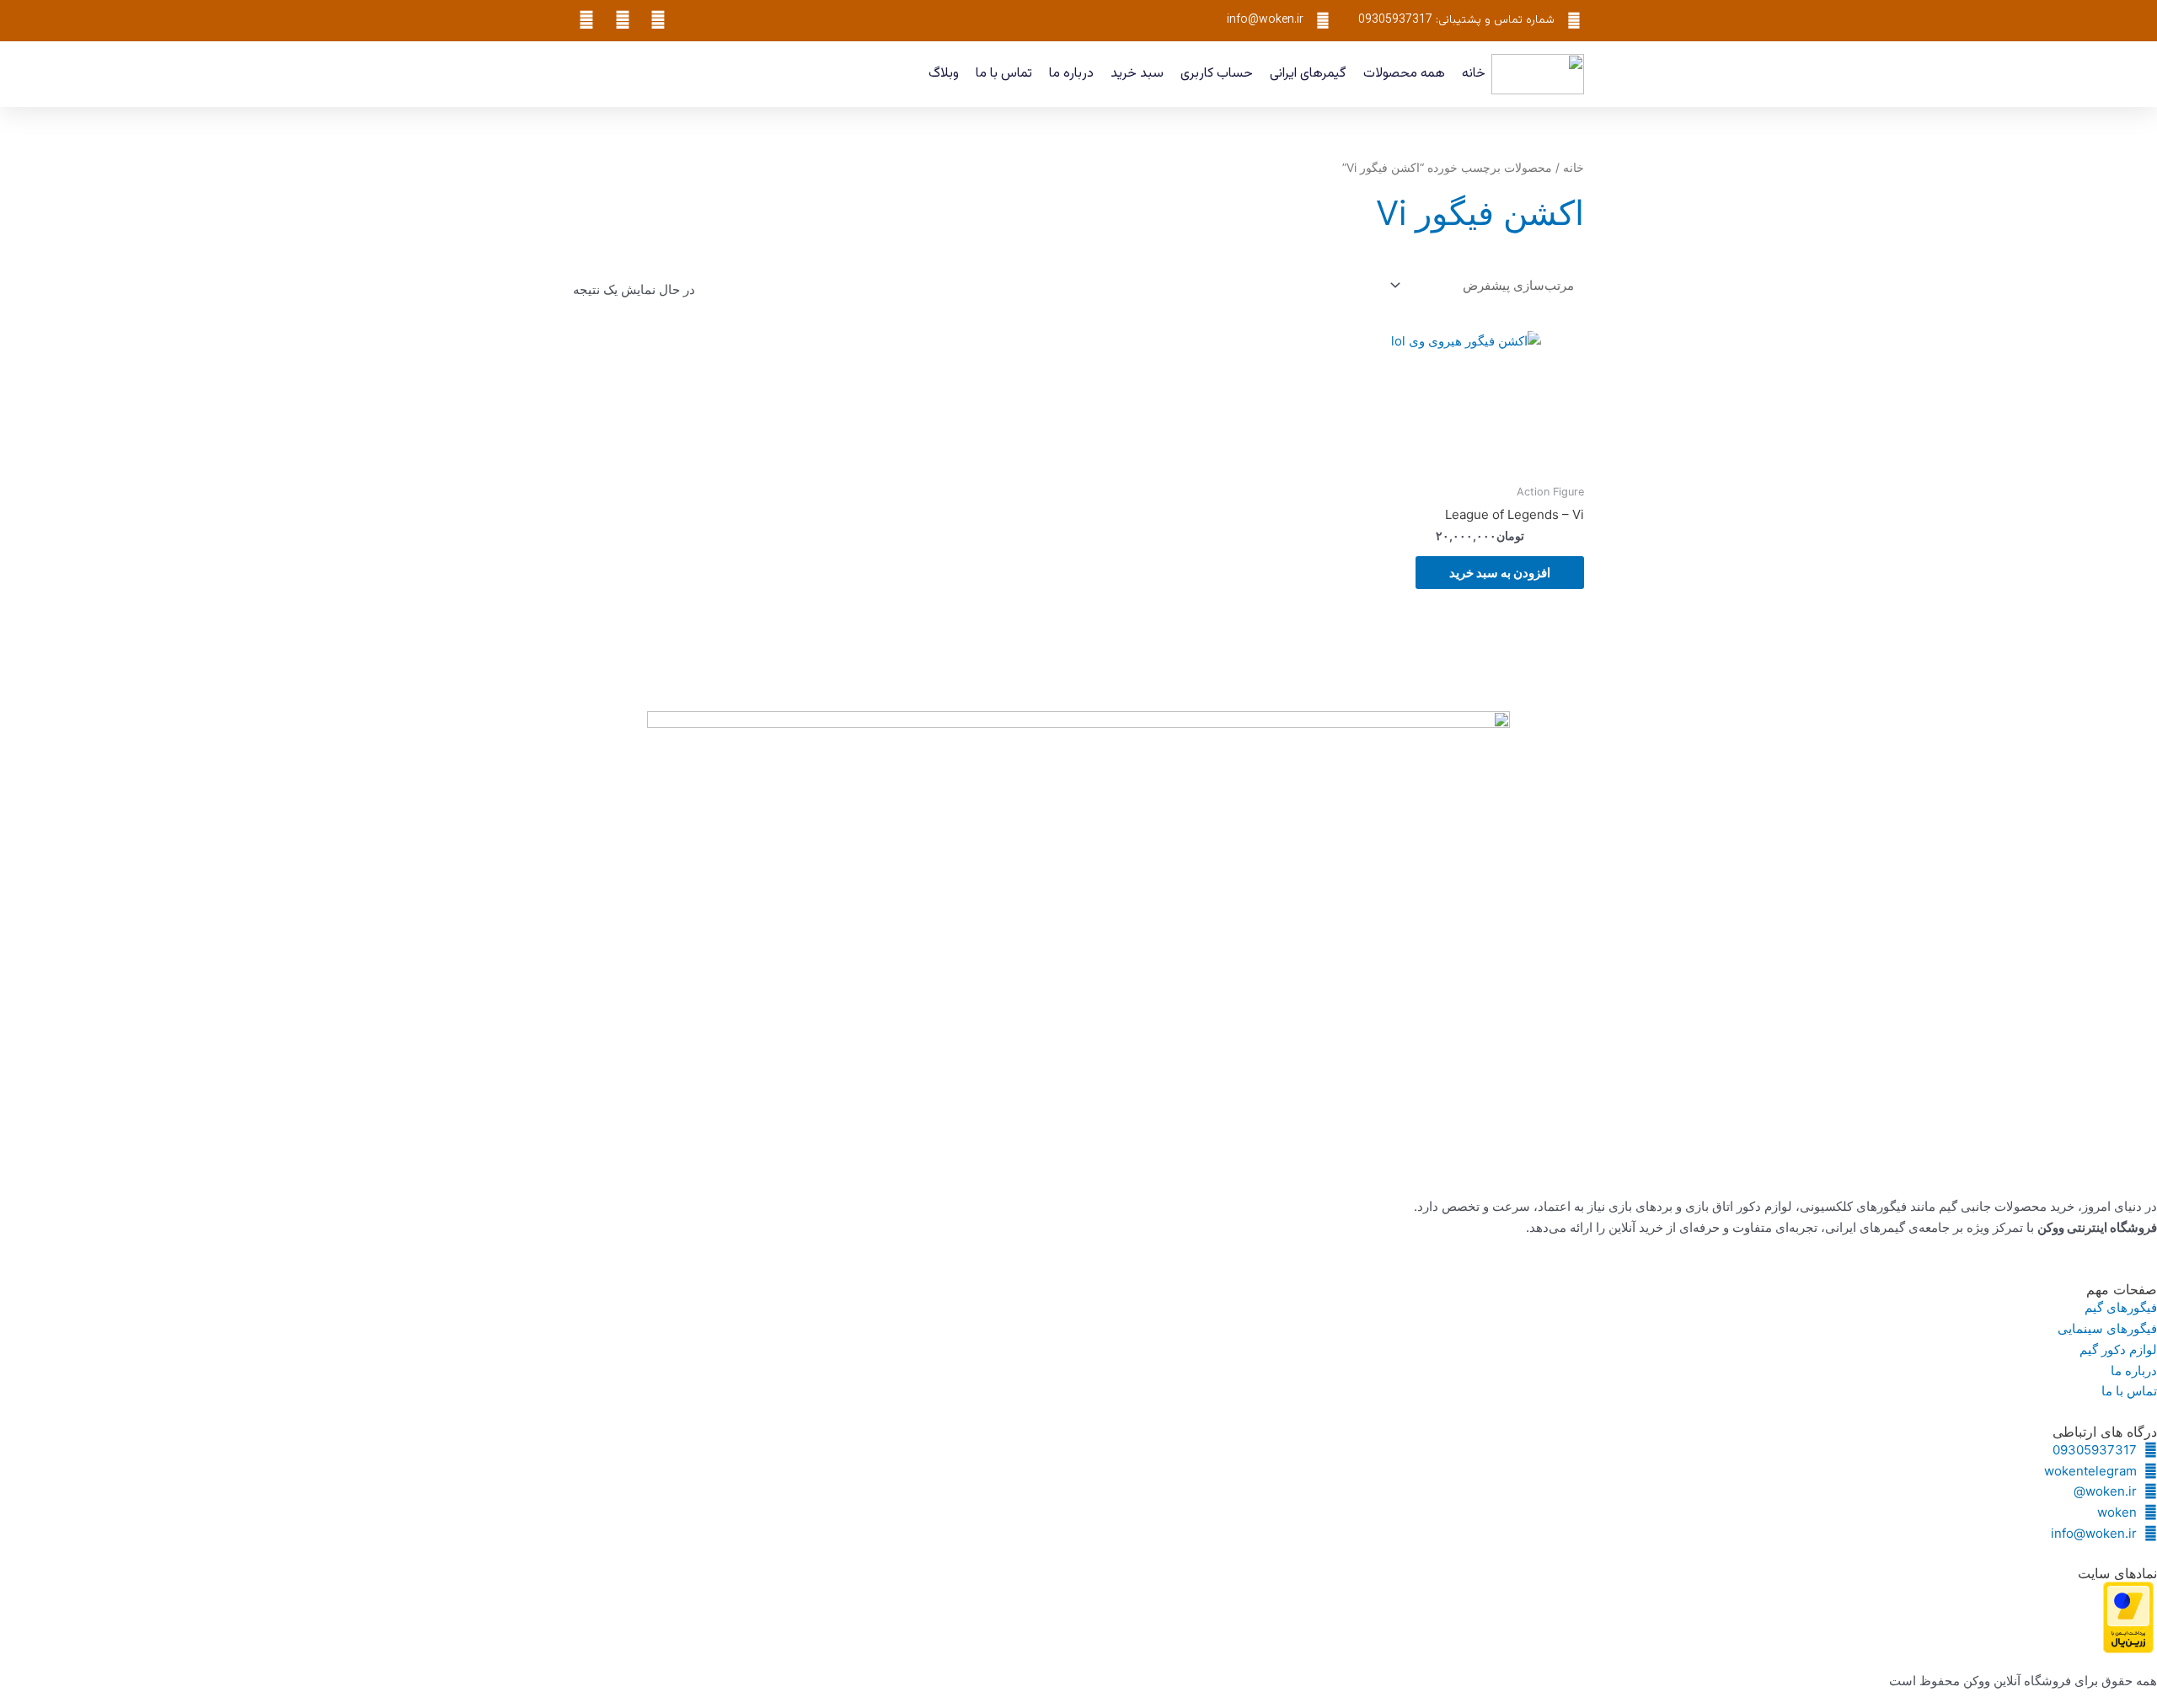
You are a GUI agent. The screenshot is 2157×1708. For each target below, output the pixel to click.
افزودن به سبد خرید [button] (1500, 573)
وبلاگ (944, 74)
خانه (1474, 74)
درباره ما (1071, 74)
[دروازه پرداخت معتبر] (2128, 1617)
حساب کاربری (1217, 74)
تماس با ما (1004, 74)
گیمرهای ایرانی (1308, 74)
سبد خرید (1137, 74)
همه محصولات (1404, 74)
